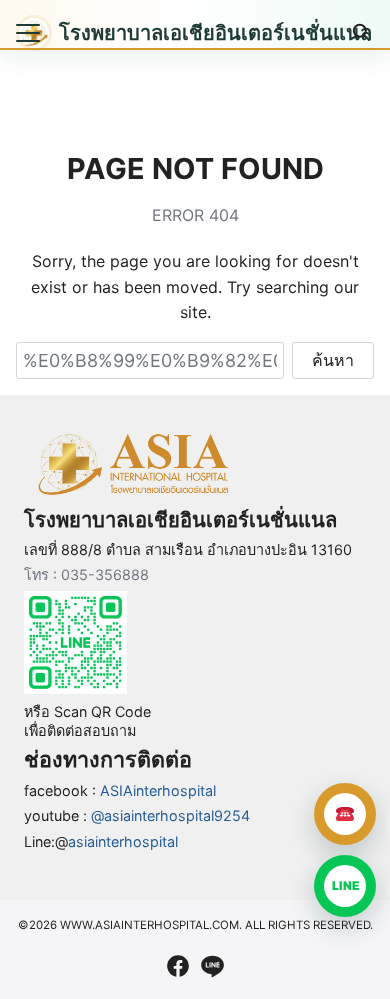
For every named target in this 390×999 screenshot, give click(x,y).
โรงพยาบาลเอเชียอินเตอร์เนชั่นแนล (215, 33)
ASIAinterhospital (158, 790)
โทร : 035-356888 (86, 574)
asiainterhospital (123, 841)
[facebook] (178, 966)
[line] (212, 966)
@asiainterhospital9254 (170, 815)
